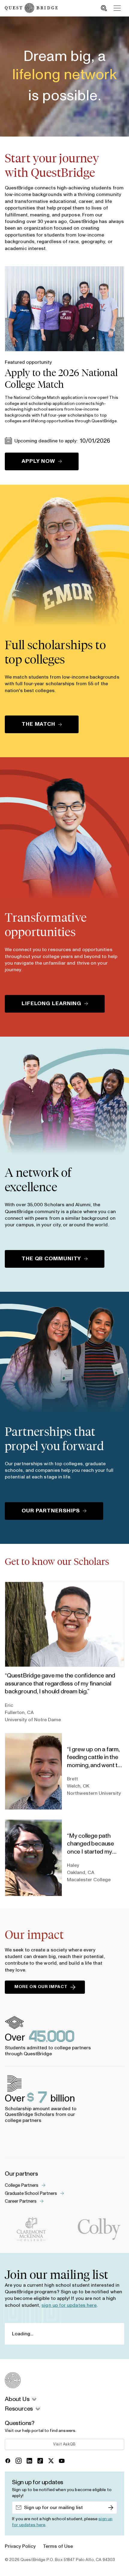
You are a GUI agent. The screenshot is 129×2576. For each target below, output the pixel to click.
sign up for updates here (69, 2305)
